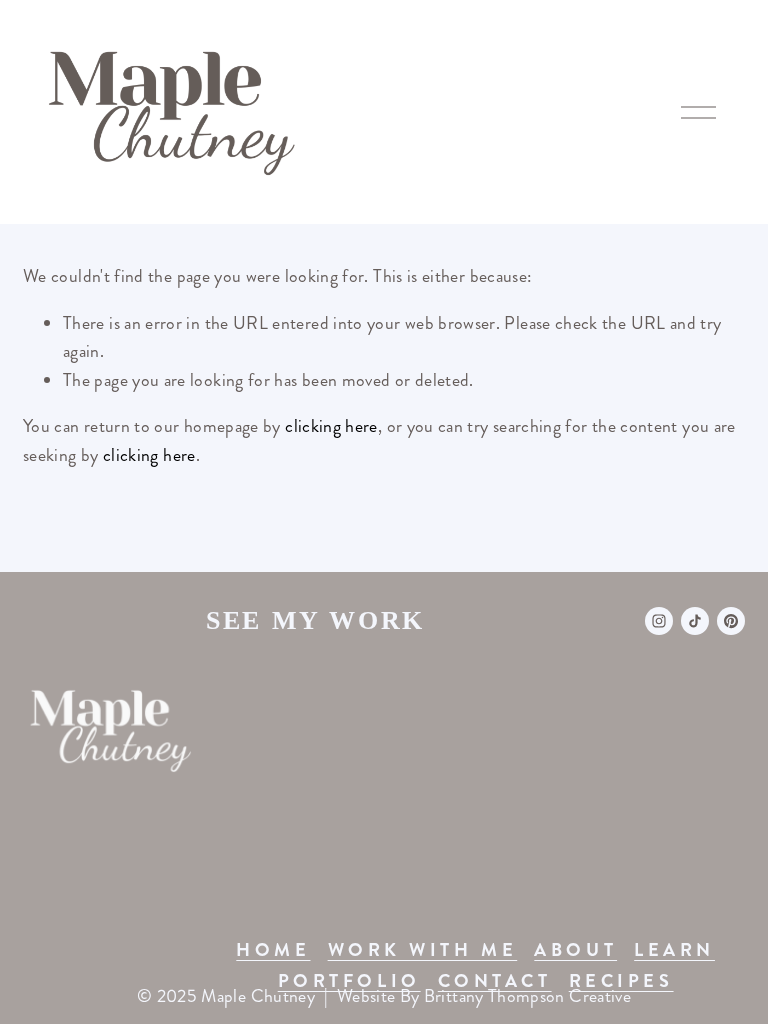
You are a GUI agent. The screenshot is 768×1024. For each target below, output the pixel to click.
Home (273, 950)
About (575, 950)
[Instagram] (659, 621)
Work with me (423, 950)
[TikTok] (695, 621)
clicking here (331, 426)
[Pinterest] (731, 621)
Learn (674, 950)
